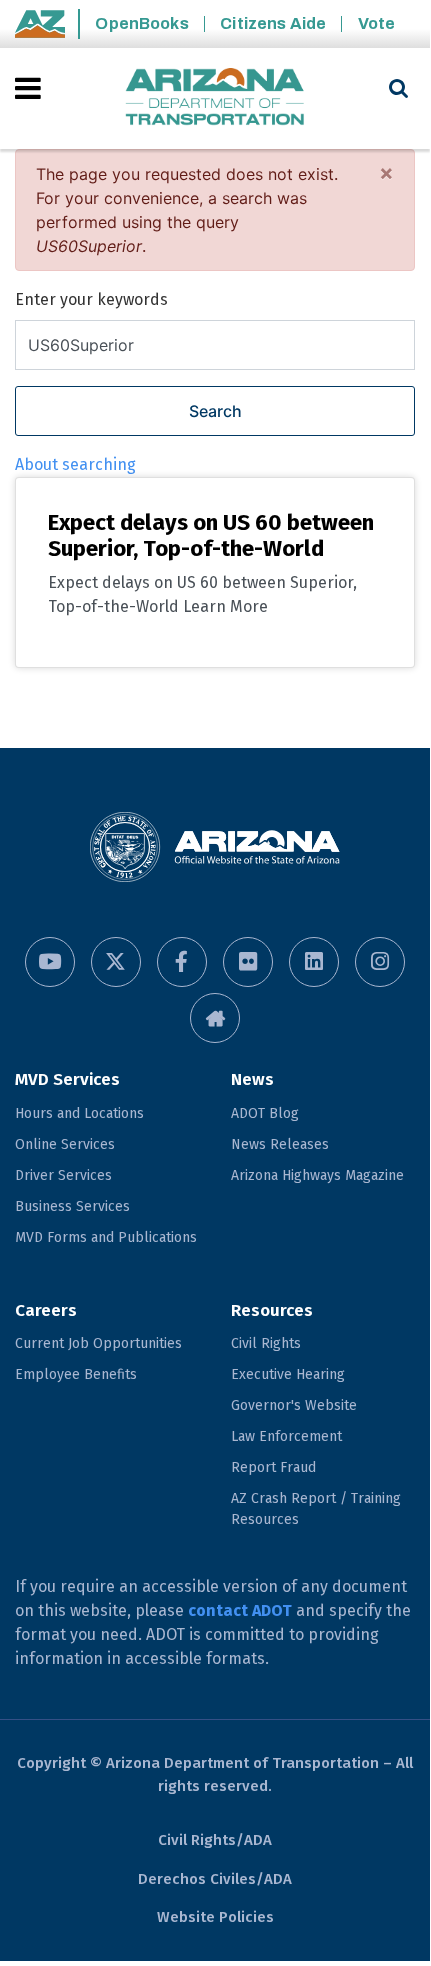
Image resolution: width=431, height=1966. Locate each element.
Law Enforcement (286, 1436)
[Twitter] (116, 962)
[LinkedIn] (314, 962)
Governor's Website (294, 1405)
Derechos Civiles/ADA (215, 1879)
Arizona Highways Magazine (317, 1175)
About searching (75, 464)
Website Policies (215, 1917)
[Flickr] (248, 962)
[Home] (215, 98)
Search (215, 411)
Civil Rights (266, 1343)
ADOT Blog (265, 1113)
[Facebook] (182, 962)
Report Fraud (273, 1467)
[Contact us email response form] (215, 1018)
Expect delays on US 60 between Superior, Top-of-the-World (211, 536)
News (252, 1079)
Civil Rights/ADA (215, 1840)
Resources (272, 1310)
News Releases (280, 1144)
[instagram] (380, 962)
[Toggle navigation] (29, 88)
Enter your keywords (91, 299)
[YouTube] (50, 962)
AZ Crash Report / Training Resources (316, 1509)
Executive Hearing (288, 1374)
